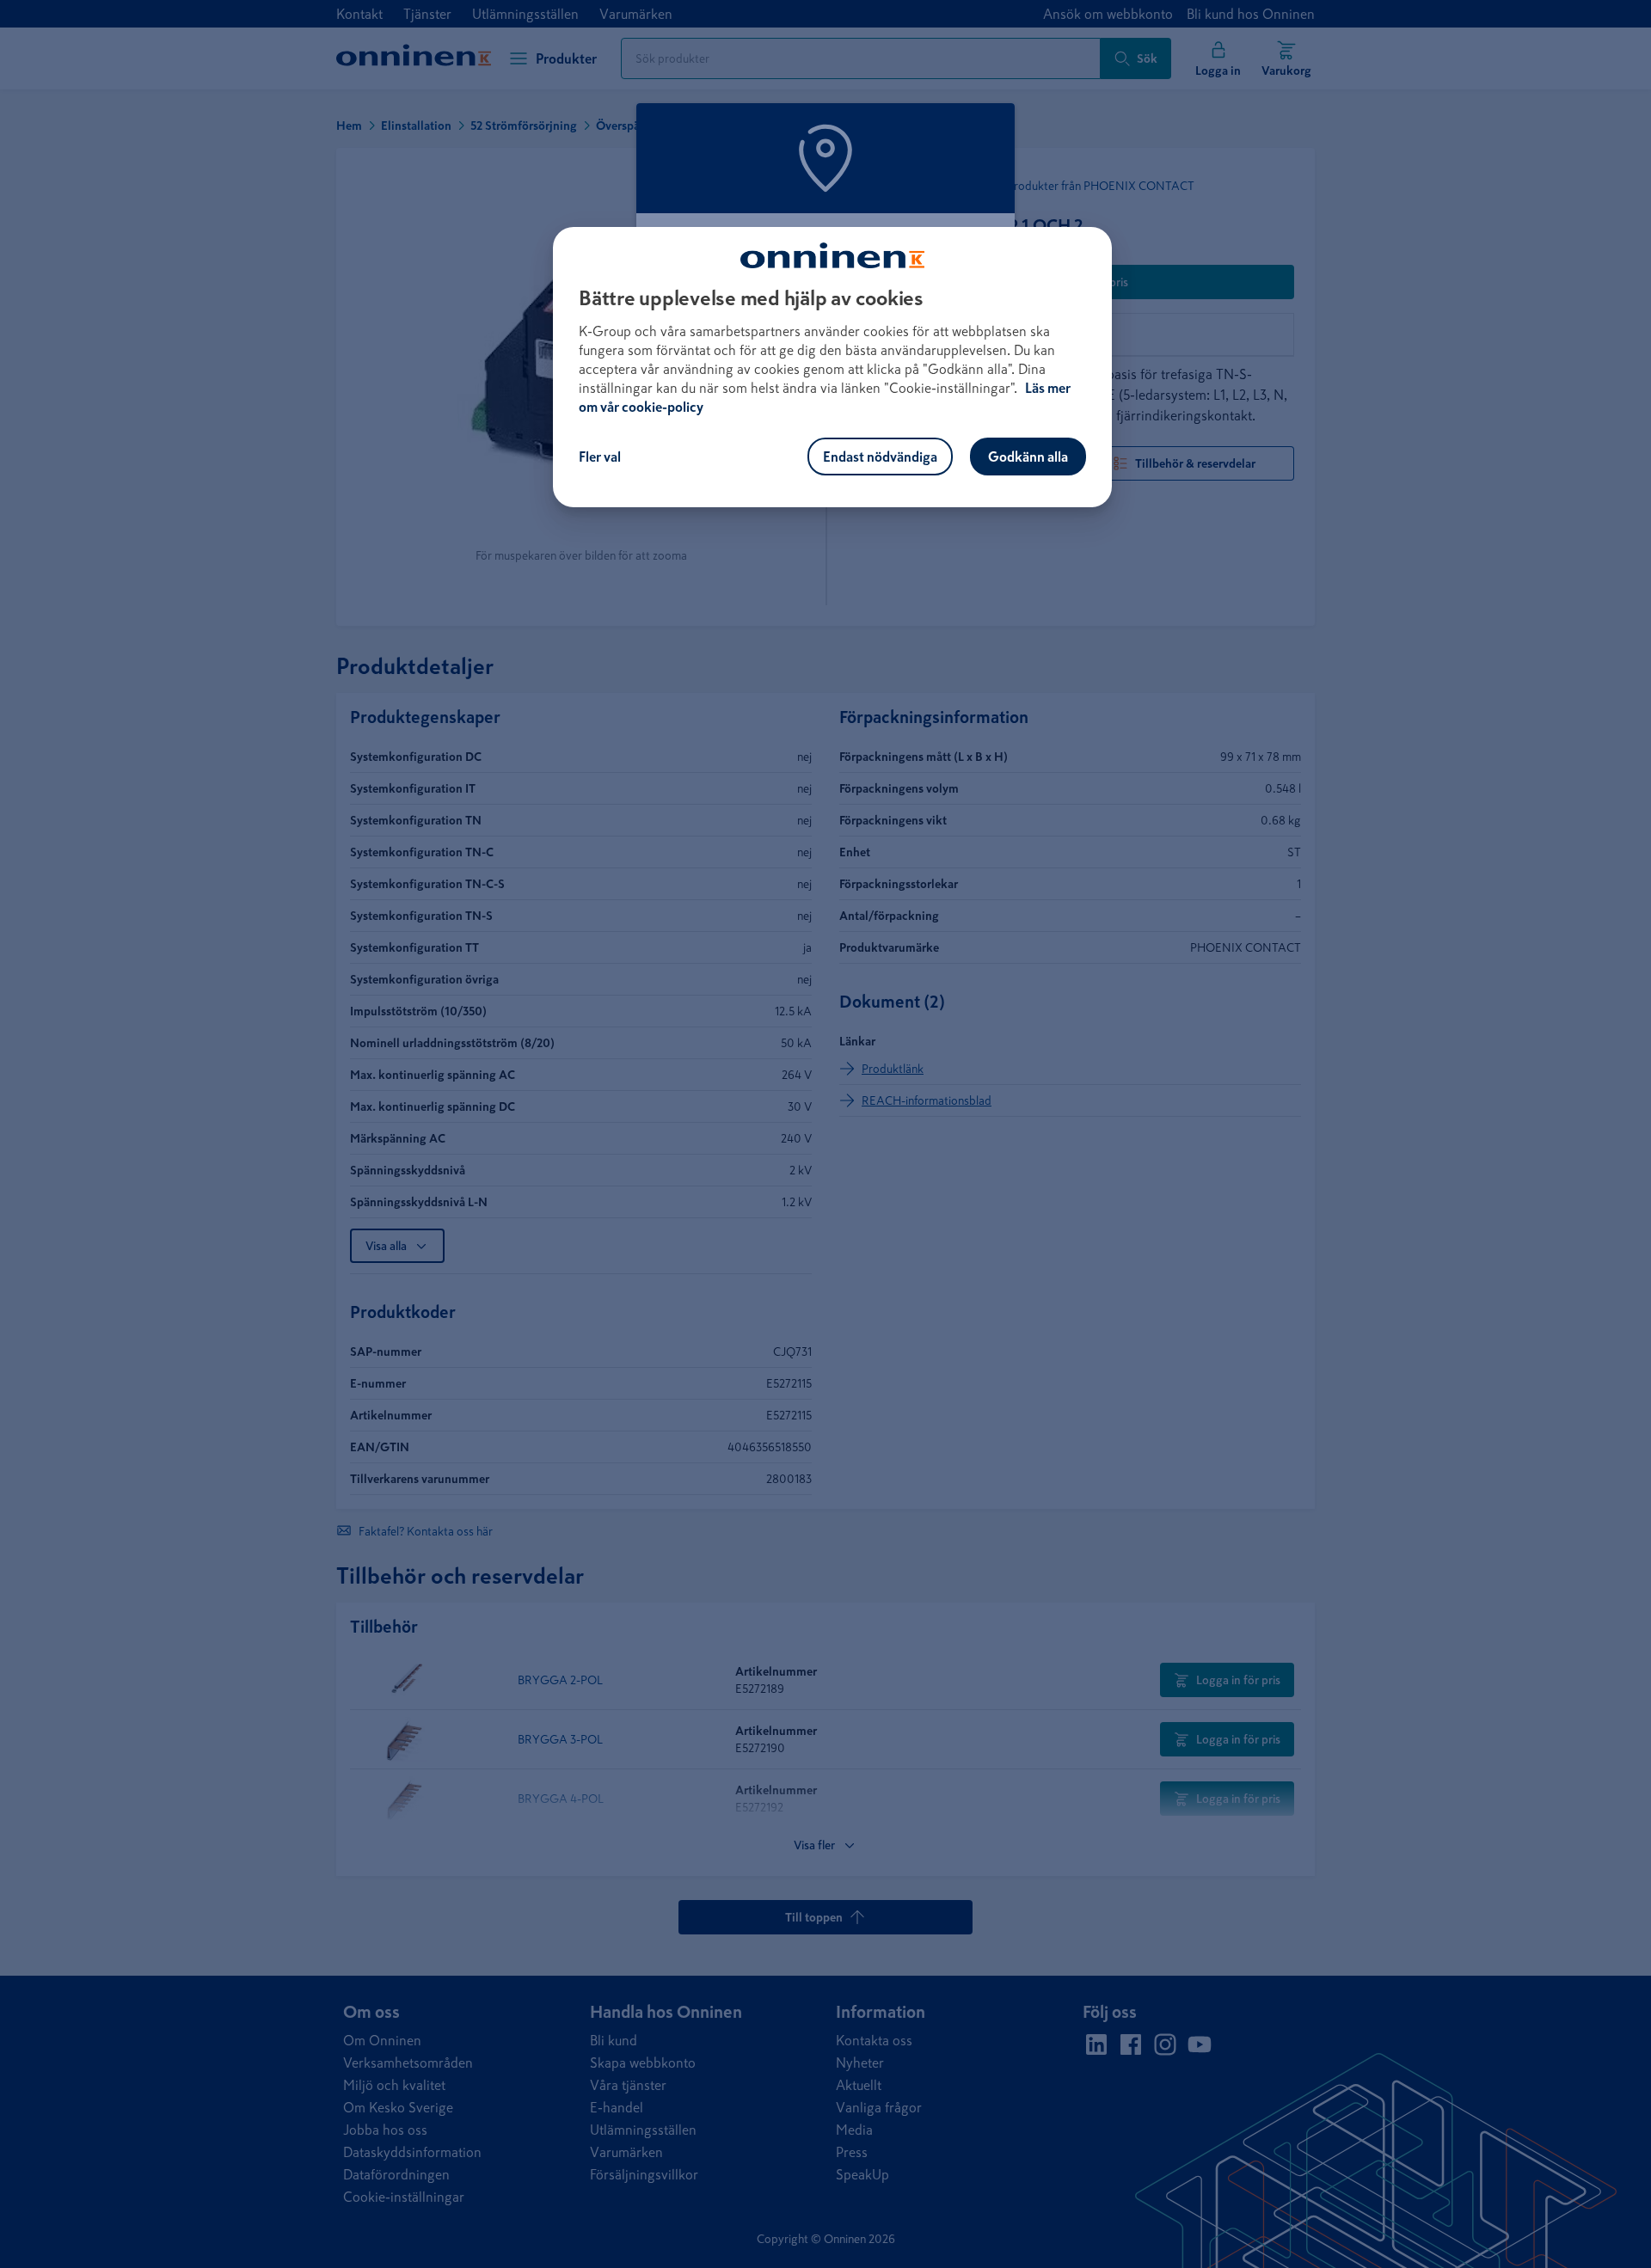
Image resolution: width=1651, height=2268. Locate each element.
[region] (832, 367)
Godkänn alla (1028, 457)
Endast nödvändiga (880, 457)
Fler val (600, 457)
